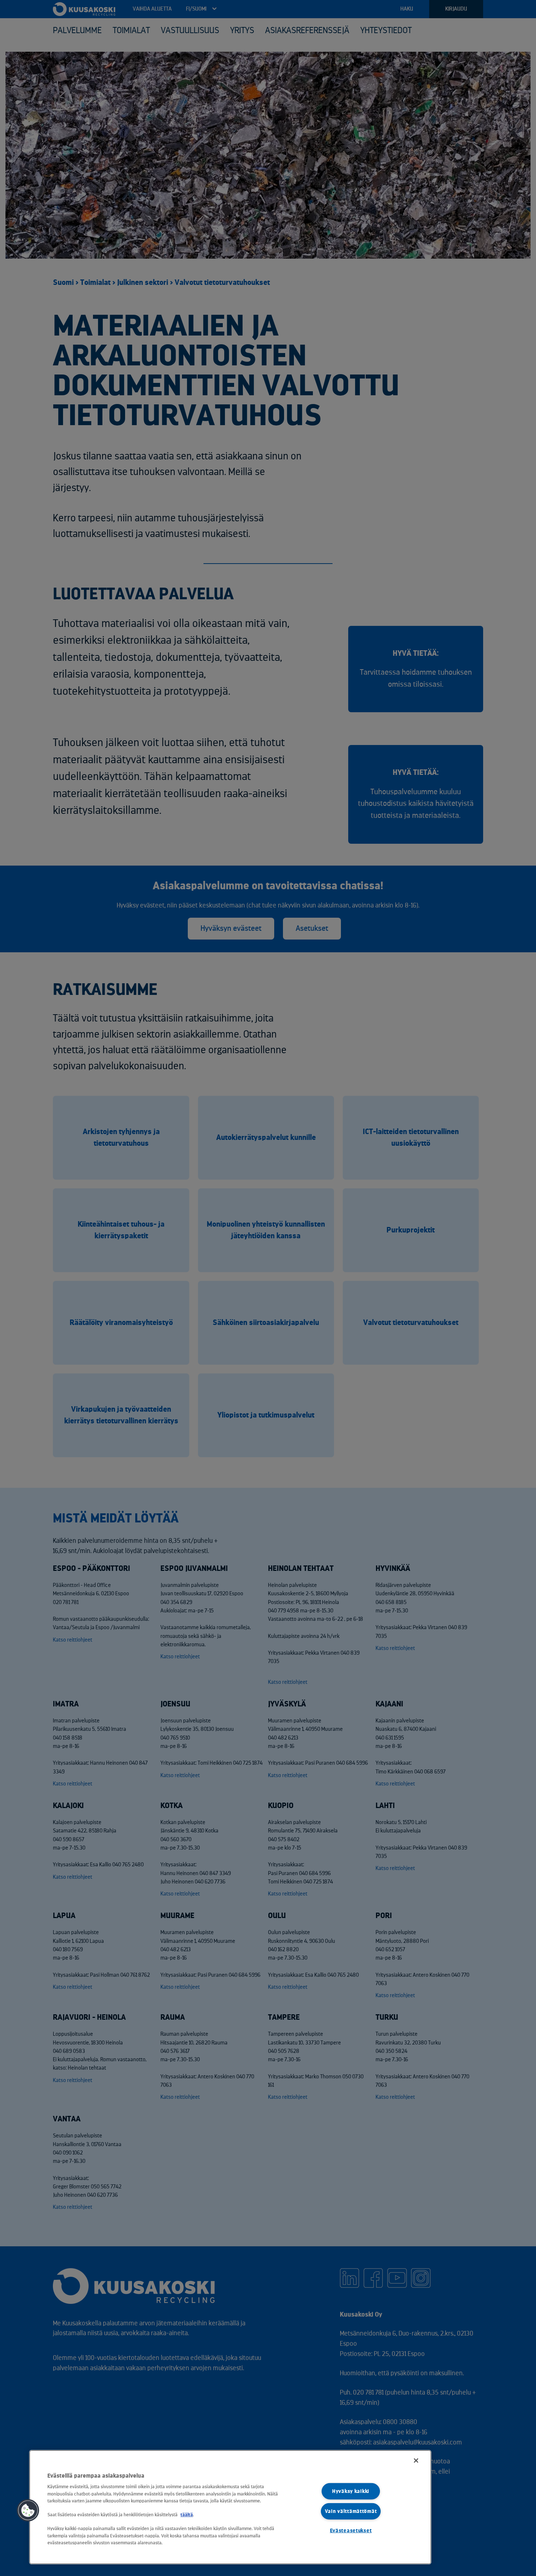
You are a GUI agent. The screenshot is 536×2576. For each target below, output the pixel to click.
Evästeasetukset (351, 2531)
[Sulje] (416, 2461)
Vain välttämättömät (351, 2511)
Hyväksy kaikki (351, 2491)
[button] (28, 2510)
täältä (187, 2515)
